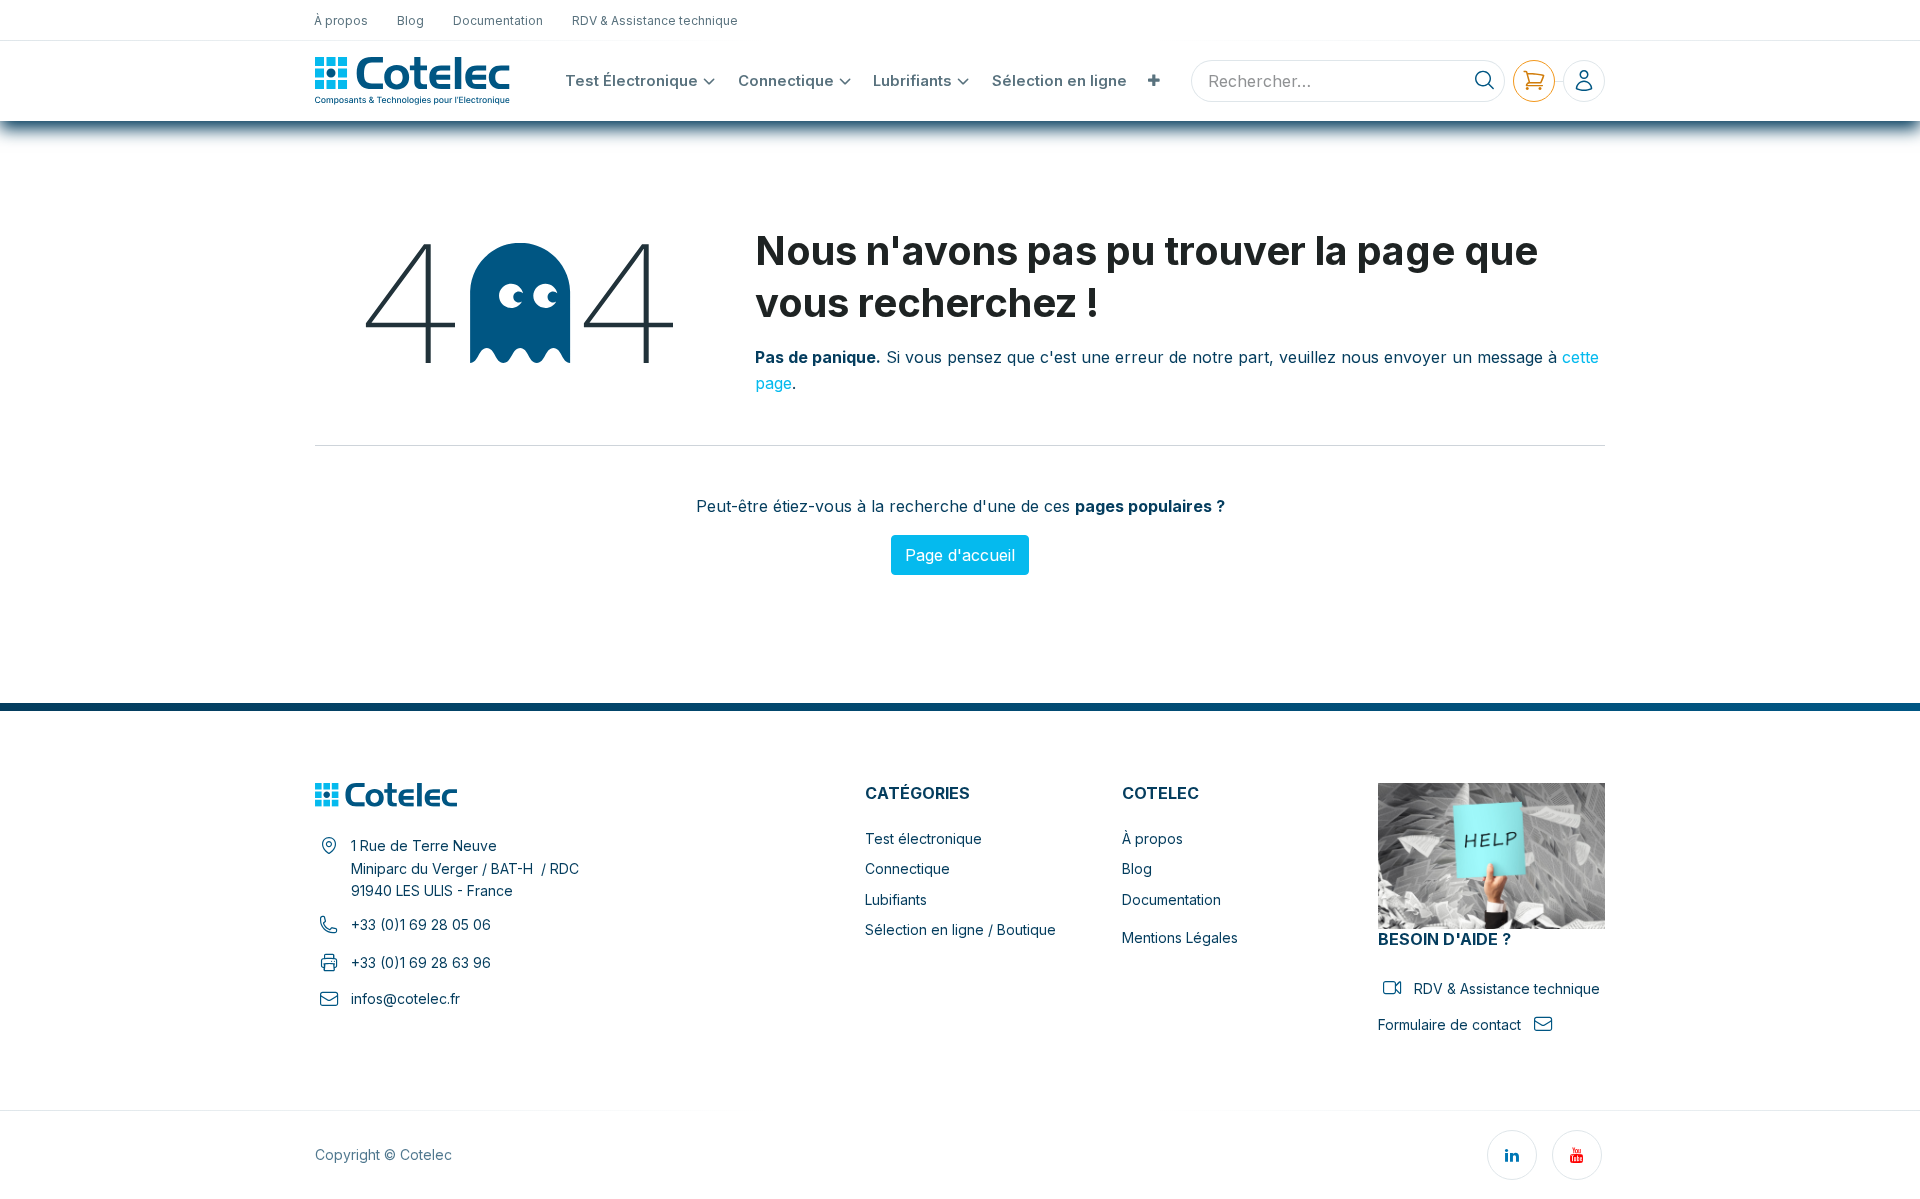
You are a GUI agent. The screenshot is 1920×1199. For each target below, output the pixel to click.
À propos (1152, 838)
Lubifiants (896, 899)
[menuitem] (341, 20)
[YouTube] (1577, 1155)
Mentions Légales (1180, 937)
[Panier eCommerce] (1534, 81)
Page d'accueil (960, 555)
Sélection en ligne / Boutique (960, 929)
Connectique (907, 868)
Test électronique (923, 838)
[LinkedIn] (1512, 1155)
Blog (1137, 868)
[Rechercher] (1484, 81)
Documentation (1171, 899)
